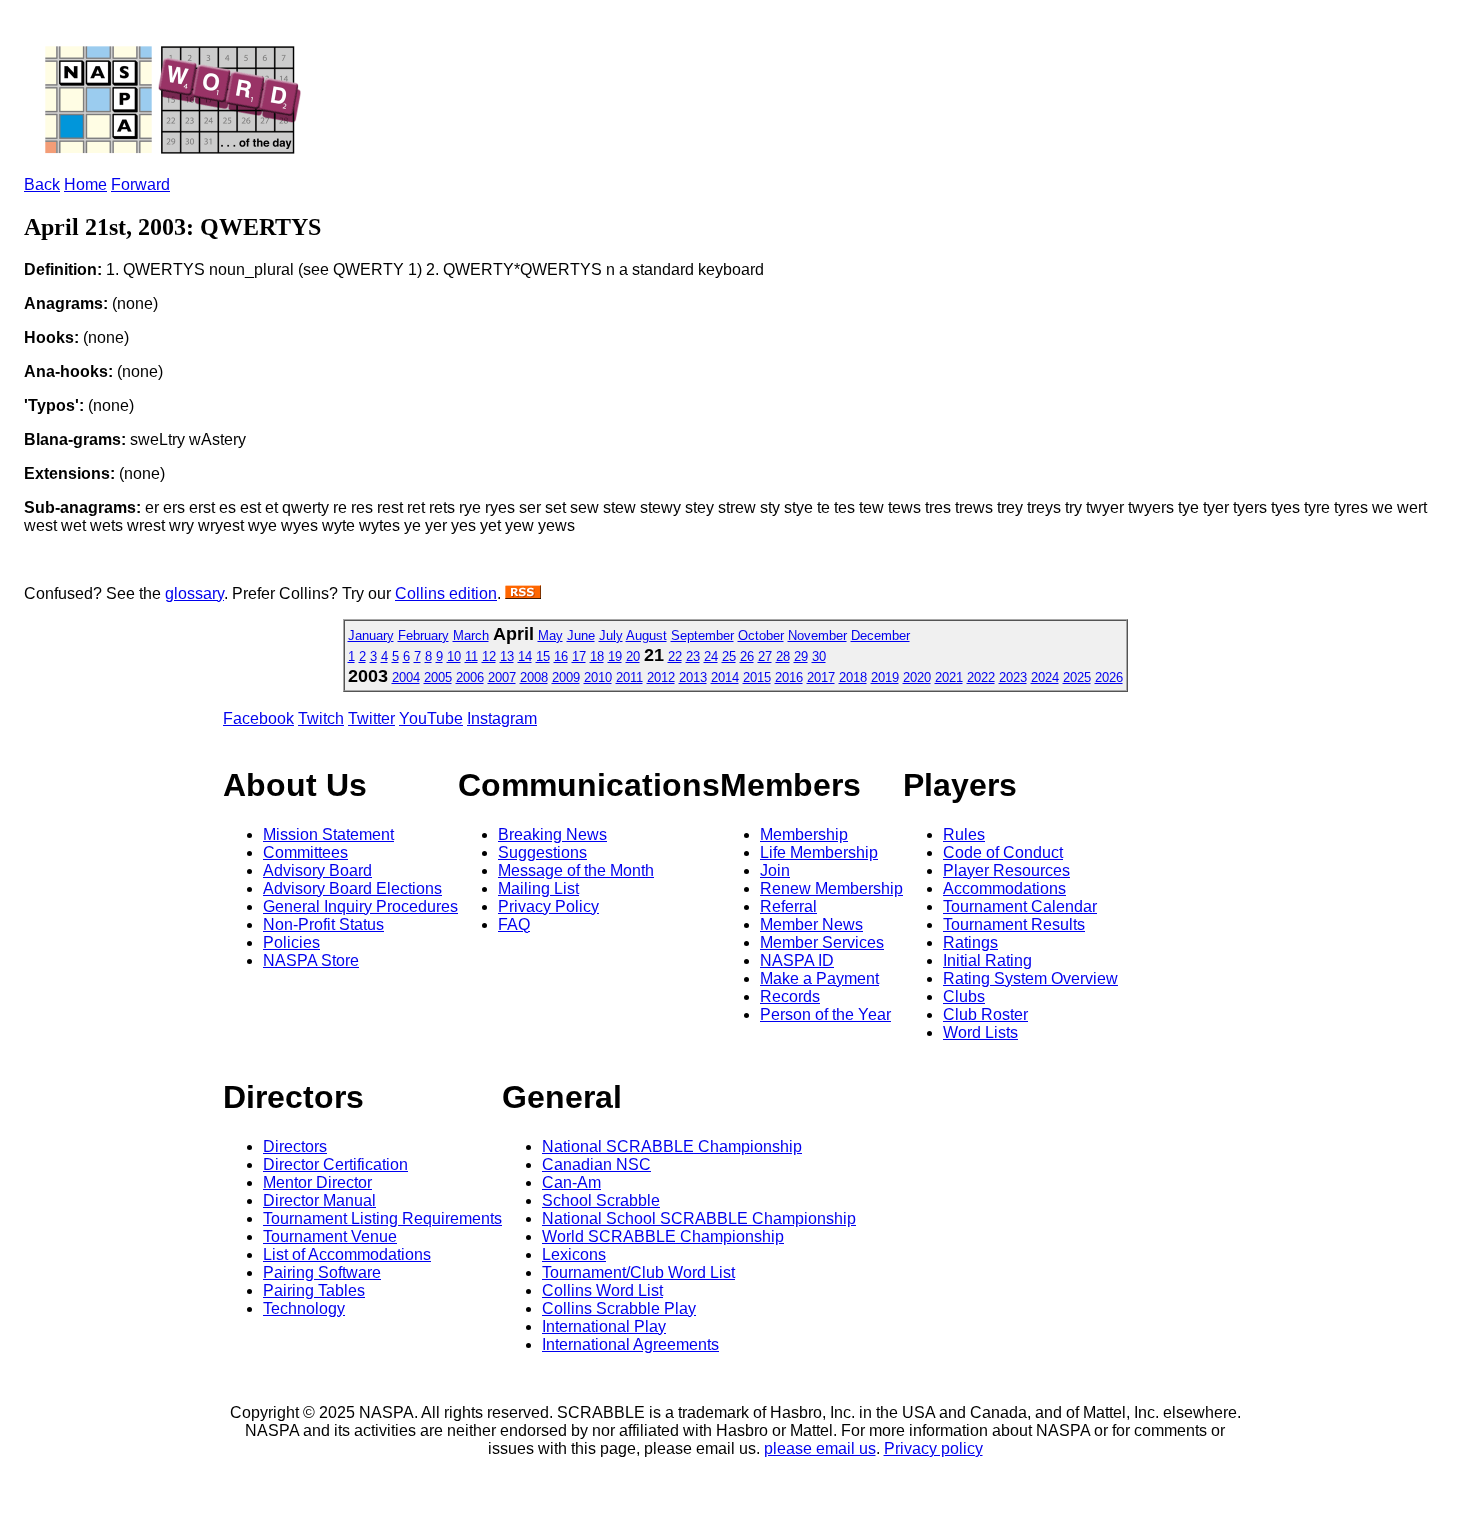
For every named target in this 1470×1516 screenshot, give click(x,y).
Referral (788, 906)
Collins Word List (602, 1290)
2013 (693, 677)
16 (561, 656)
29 (801, 656)
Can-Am (571, 1182)
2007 (502, 677)
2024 (1045, 677)
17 (579, 656)
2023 (1013, 677)
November (817, 635)
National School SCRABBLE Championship (699, 1218)
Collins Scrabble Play (619, 1308)
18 (597, 656)
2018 (853, 677)
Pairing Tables (314, 1290)
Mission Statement (328, 834)
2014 (725, 677)
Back (42, 184)
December (880, 635)
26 (747, 656)
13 (507, 656)
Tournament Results (1014, 924)
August (646, 635)
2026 (1109, 677)
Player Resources (1006, 870)
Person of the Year (825, 1014)
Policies (291, 942)
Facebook (258, 718)
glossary (194, 593)
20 (633, 656)
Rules (964, 834)
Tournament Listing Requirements (382, 1218)
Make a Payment (819, 978)
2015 (757, 677)
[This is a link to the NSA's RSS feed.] (523, 593)
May (550, 635)
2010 (598, 677)
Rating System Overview (1030, 978)
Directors (295, 1146)
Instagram (502, 718)
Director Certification (335, 1164)
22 (675, 656)
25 (729, 656)
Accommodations (1004, 888)
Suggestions (542, 852)
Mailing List (538, 888)
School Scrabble (601, 1200)
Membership (804, 834)
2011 (629, 677)
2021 (949, 677)
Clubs (964, 996)
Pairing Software (322, 1272)
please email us (820, 1448)
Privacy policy (933, 1448)
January (371, 635)
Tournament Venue (330, 1236)
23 (693, 656)
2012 (661, 677)
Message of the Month (576, 870)
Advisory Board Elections (352, 888)
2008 (534, 677)
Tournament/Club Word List (638, 1272)
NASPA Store (311, 960)
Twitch (321, 718)
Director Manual (319, 1200)
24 (711, 656)
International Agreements (630, 1344)
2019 (885, 677)
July (611, 635)
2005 (438, 677)
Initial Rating (987, 960)
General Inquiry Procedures (360, 906)
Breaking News (552, 834)
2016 (789, 677)
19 (615, 656)
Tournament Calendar (1020, 906)
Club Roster (985, 1014)
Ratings (970, 942)
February (423, 635)
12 (489, 656)
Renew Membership (831, 888)
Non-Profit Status (323, 924)
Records (790, 996)
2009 (566, 677)
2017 (821, 677)
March (471, 635)
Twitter (371, 718)
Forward (140, 184)
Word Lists (980, 1032)
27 (765, 656)
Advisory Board (317, 870)
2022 (981, 677)
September (702, 635)
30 (819, 656)
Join (775, 870)
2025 (1077, 677)
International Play (604, 1326)
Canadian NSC (596, 1164)
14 (525, 656)
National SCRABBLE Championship (672, 1146)
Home (85, 184)
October (761, 635)
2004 (406, 677)
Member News (811, 924)
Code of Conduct (1003, 852)
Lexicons (574, 1254)
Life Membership (819, 852)
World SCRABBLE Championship (663, 1236)
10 (454, 656)
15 (543, 656)
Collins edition (446, 593)
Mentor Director (317, 1182)
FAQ (514, 924)
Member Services (822, 942)
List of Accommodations (347, 1254)
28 (783, 656)
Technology (304, 1308)
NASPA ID (797, 960)
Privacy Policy (548, 906)
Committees (305, 852)
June (581, 635)
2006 (470, 677)
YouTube (431, 718)
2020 (917, 677)
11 (471, 656)
